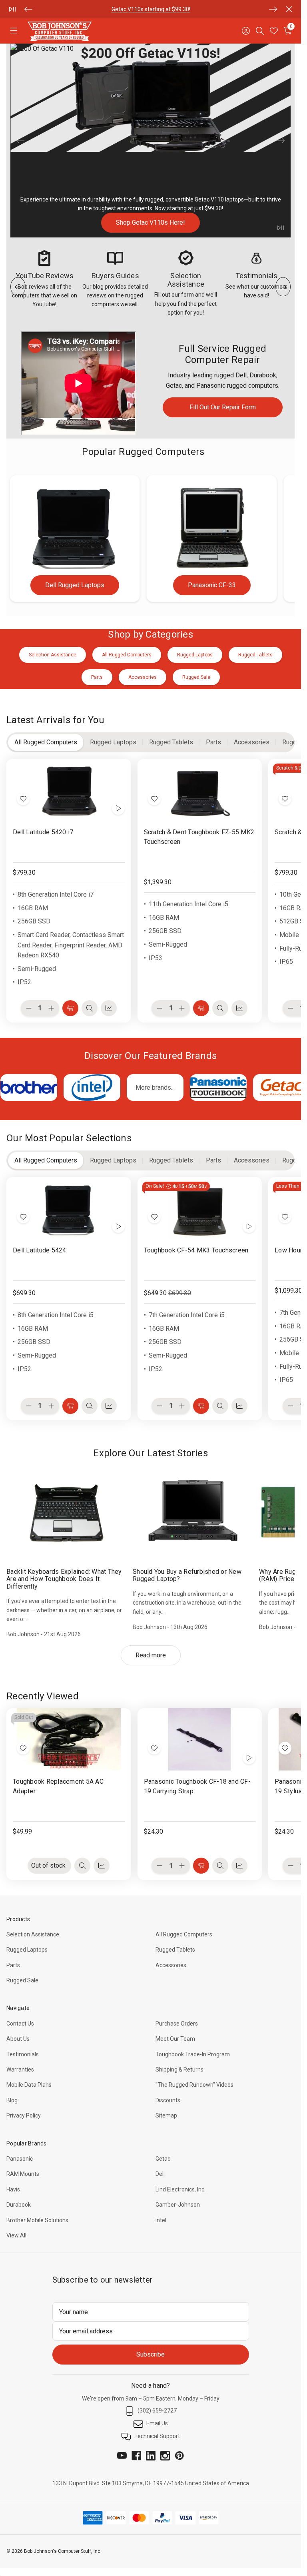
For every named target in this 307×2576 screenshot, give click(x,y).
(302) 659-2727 (157, 2411)
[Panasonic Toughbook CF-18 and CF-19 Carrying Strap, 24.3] (200, 1739)
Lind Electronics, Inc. (180, 2189)
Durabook (19, 2205)
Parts (97, 9)
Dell (160, 2174)
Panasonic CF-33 (212, 585)
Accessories (171, 1965)
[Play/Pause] (12, 9)
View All (16, 2235)
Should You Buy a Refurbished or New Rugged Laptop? (187, 1575)
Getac (163, 2159)
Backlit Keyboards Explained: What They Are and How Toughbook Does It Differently (64, 1579)
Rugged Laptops (27, 1950)
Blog (12, 2100)
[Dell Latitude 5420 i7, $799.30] (69, 790)
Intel (161, 2220)
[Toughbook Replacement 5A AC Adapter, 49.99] (69, 1739)
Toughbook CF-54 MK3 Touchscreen (196, 1250)
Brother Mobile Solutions (37, 2220)
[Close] (289, 9)
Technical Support (157, 2436)
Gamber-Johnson (178, 2205)
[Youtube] (122, 2456)
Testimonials (23, 2054)
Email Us (157, 2423)
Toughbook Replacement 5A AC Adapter (58, 1786)
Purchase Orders (177, 2024)
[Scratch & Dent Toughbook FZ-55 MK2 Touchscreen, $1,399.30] (200, 790)
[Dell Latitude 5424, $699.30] (69, 1208)
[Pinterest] (179, 2456)
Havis (13, 2189)
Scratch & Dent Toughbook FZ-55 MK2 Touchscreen (199, 836)
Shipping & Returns (179, 2070)
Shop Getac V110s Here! (151, 223)
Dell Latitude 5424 (40, 1250)
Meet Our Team (175, 2039)
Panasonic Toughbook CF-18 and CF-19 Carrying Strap (197, 1786)
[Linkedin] (151, 2456)
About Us (18, 2039)
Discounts (168, 2100)
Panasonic (20, 2159)
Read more (151, 1655)
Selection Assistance (33, 1934)
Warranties (20, 2070)
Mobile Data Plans (29, 2085)
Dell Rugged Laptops (75, 585)
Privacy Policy (24, 2115)
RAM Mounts (23, 2174)
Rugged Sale (22, 1980)
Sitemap (166, 2115)
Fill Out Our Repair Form (223, 407)
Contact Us (20, 2024)
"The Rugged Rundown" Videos (194, 2085)
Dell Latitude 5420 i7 (43, 832)
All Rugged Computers (184, 1934)
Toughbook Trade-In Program (193, 2054)
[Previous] (28, 9)
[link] (151, 141)
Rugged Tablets (175, 1950)
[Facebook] (136, 2456)
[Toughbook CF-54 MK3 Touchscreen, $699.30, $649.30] (200, 1208)
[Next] (273, 9)
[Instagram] (165, 2456)
